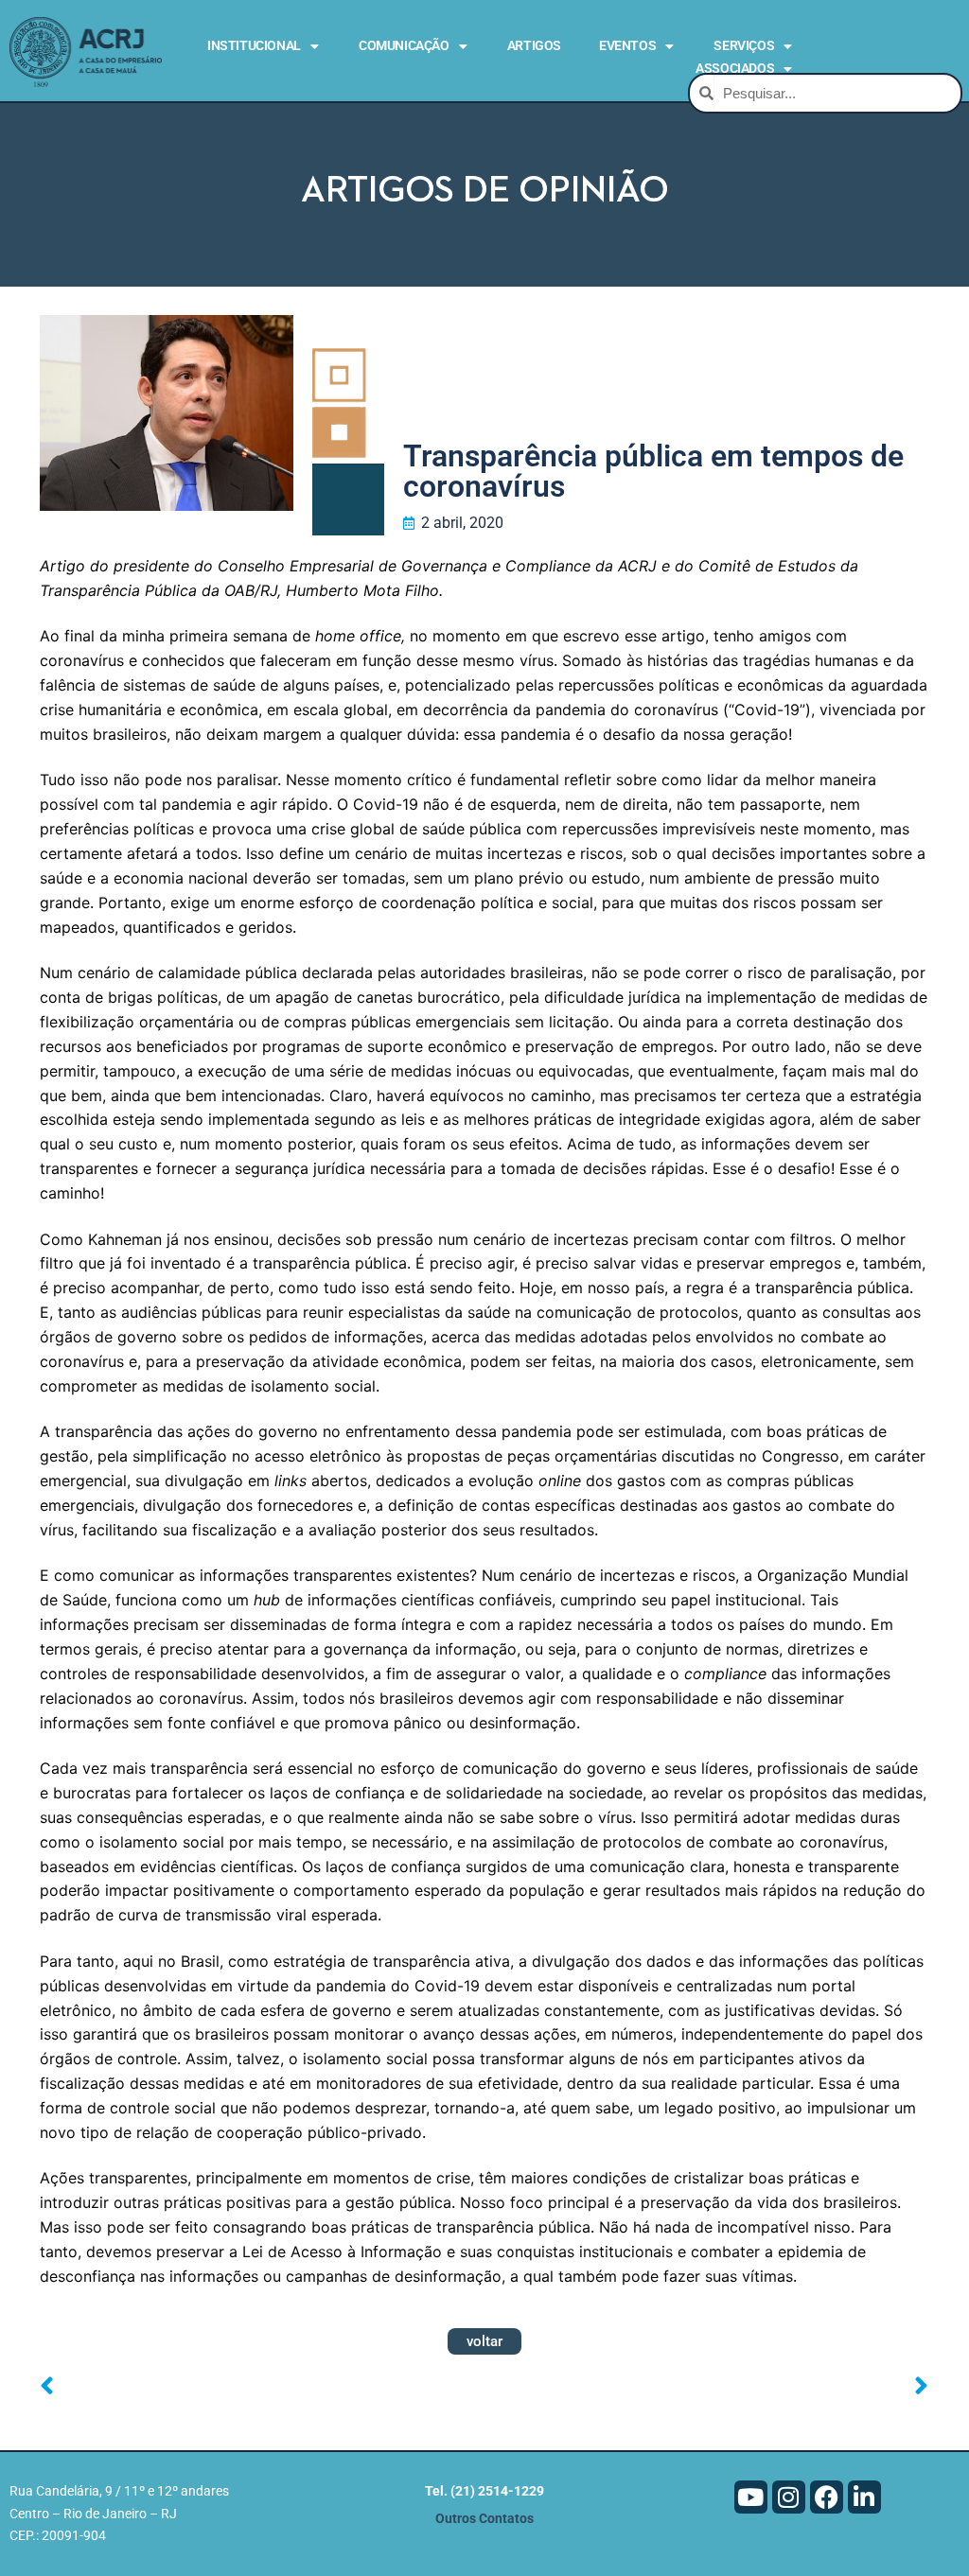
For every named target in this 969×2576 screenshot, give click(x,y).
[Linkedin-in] (864, 2497)
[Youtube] (751, 2497)
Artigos (534, 45)
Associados (735, 68)
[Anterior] (262, 2387)
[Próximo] (707, 2387)
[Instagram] (789, 2497)
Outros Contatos (484, 2519)
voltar (484, 2341)
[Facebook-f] (827, 2497)
